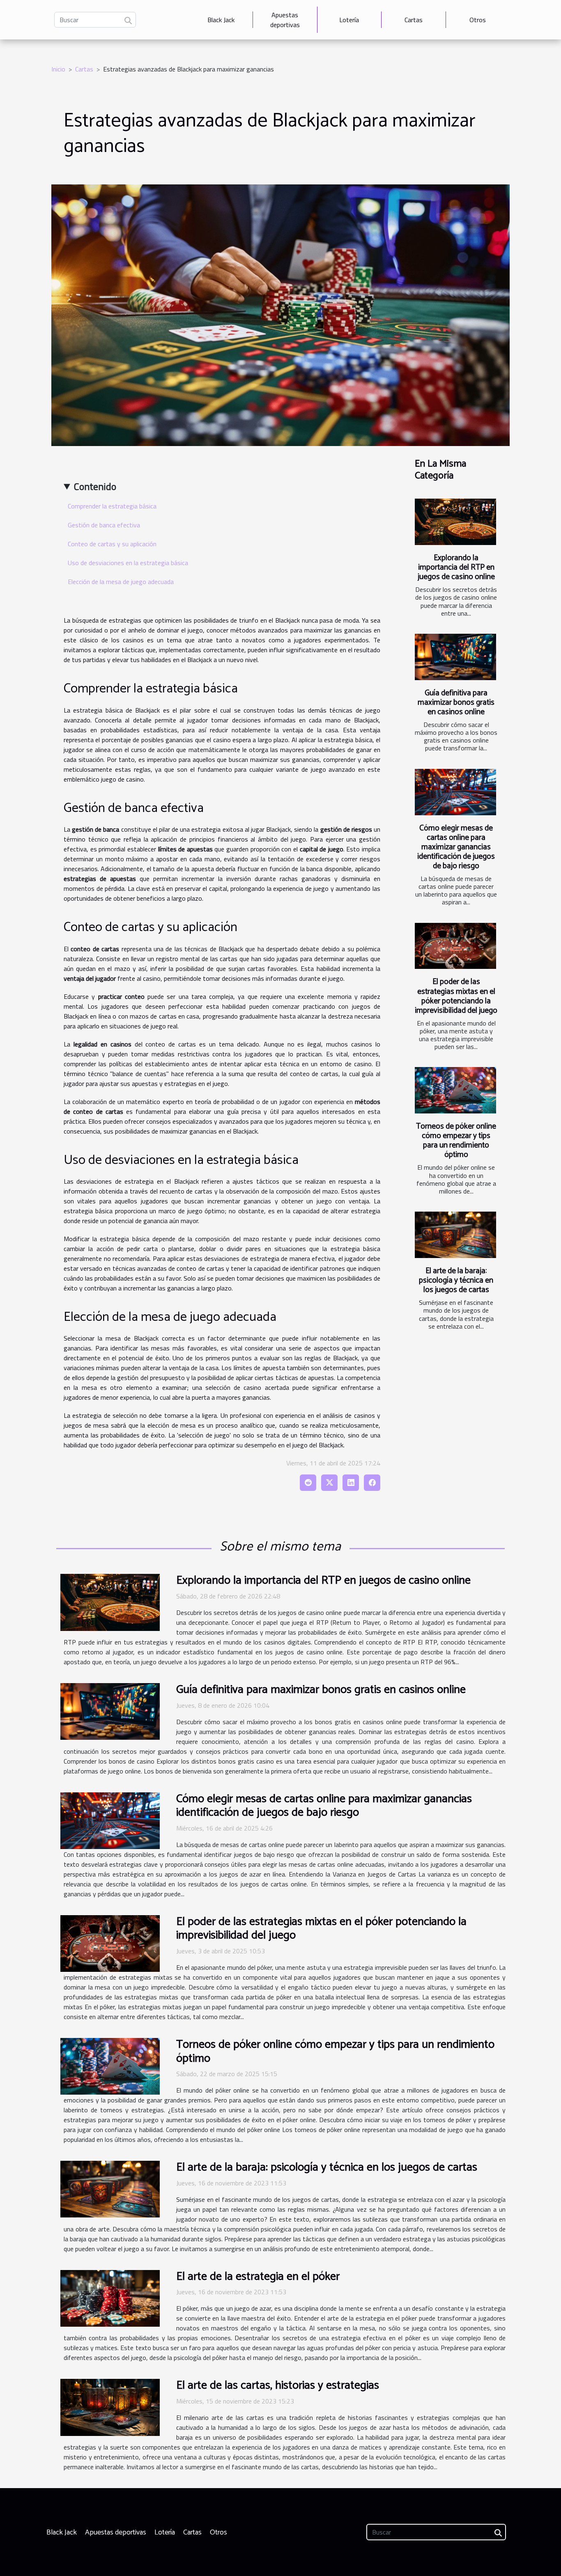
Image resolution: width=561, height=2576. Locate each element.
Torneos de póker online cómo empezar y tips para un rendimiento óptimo (456, 1141)
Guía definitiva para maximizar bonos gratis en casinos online (456, 703)
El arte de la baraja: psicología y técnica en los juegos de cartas (456, 1280)
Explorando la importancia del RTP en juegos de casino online (456, 567)
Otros (478, 20)
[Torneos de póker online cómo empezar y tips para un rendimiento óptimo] (455, 1090)
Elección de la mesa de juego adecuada (121, 582)
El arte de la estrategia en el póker (258, 2277)
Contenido (95, 486)
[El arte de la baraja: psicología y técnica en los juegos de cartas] (455, 1235)
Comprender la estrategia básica (112, 506)
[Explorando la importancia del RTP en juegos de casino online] (455, 522)
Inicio (58, 69)
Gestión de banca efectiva (104, 525)
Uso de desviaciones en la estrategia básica (128, 563)
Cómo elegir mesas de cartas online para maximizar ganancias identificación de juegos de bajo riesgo (456, 847)
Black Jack (221, 20)
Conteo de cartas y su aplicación (112, 544)
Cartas (414, 20)
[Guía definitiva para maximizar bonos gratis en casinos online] (455, 657)
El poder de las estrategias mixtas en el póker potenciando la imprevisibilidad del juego (456, 996)
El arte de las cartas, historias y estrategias (278, 2385)
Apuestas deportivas (285, 20)
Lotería (349, 20)
